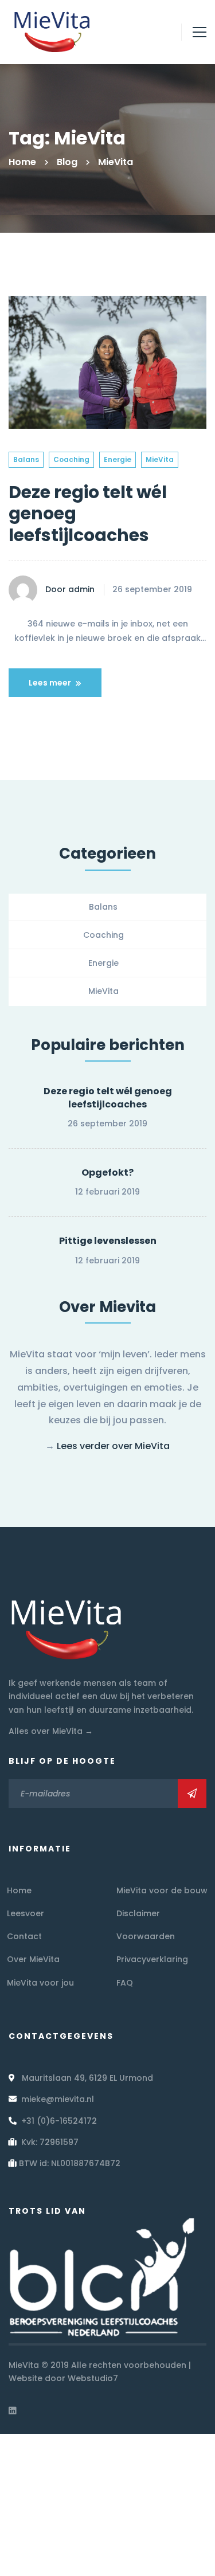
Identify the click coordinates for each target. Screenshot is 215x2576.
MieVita (160, 459)
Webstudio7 (93, 2378)
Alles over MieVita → (51, 1731)
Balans (26, 459)
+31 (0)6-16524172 (59, 2121)
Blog (67, 162)
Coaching (71, 459)
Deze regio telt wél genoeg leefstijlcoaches (108, 1098)
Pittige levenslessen (108, 1241)
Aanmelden (192, 1794)
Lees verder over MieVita (113, 1446)
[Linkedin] (13, 2410)
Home (22, 162)
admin (80, 589)
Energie (118, 459)
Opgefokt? (107, 1172)
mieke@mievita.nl (58, 2099)
